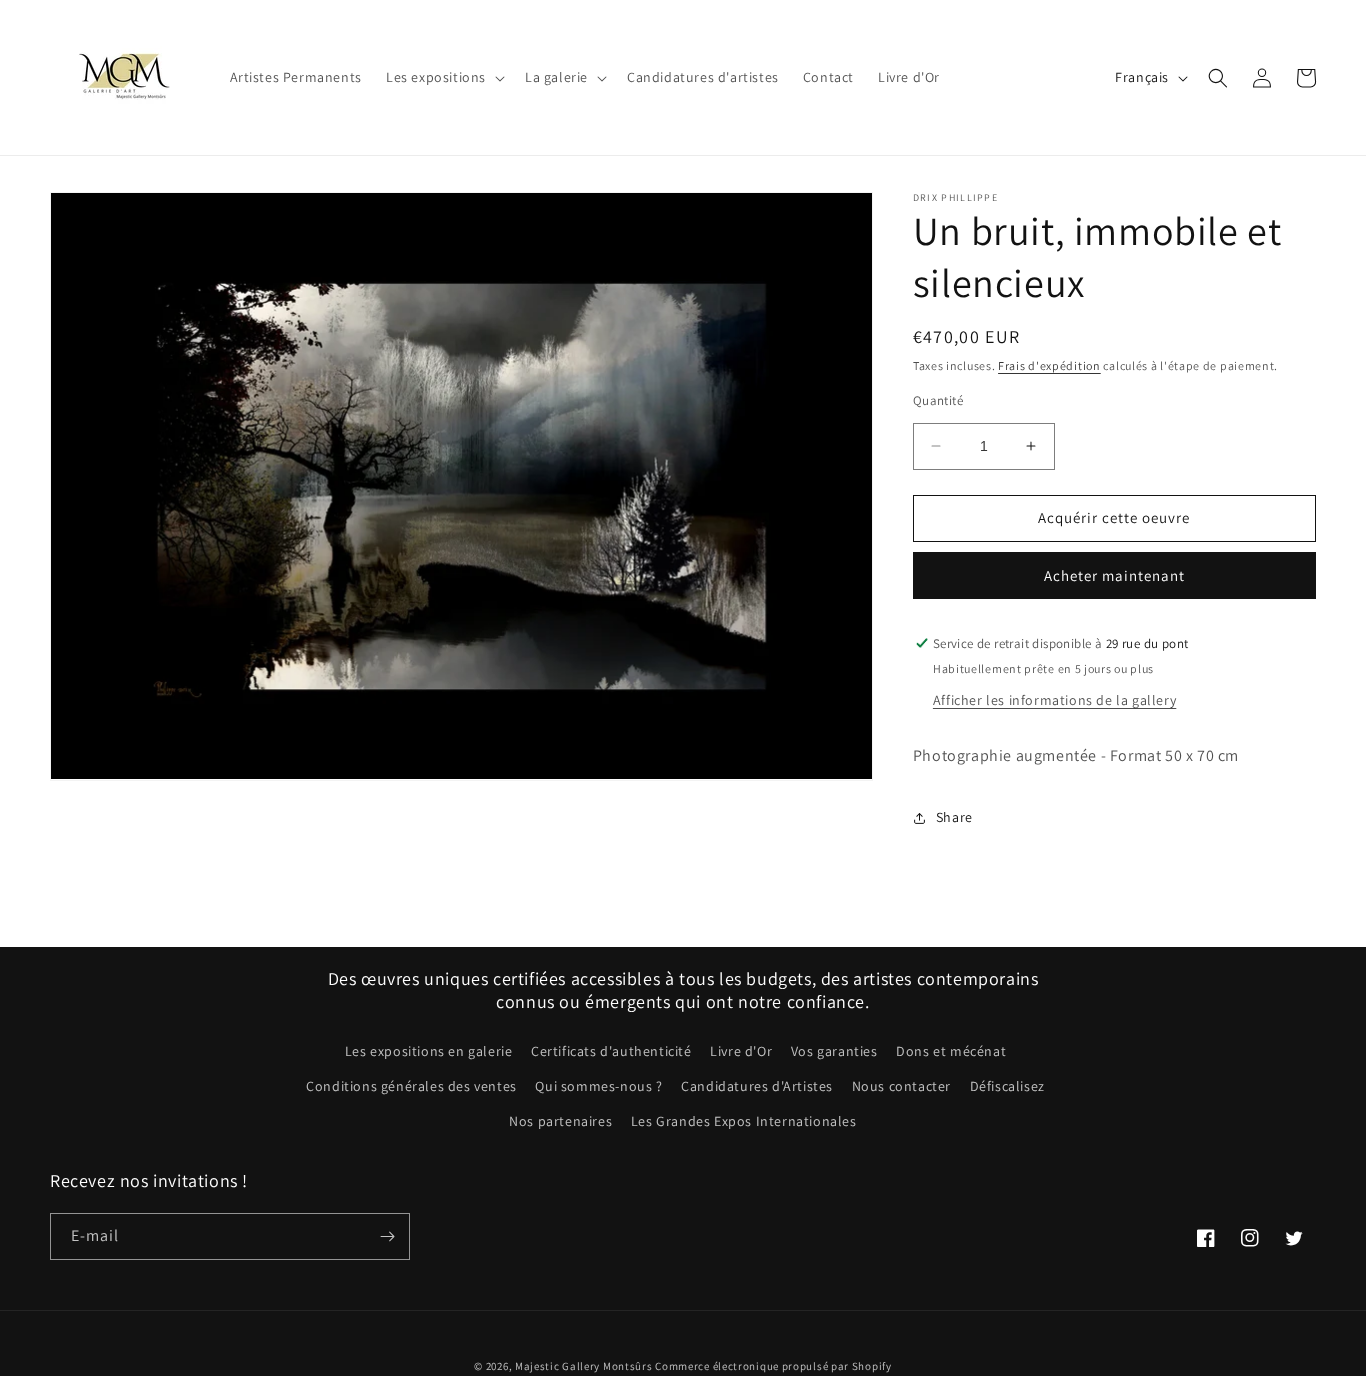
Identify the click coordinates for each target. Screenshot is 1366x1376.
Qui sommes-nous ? (598, 1086)
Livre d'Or (741, 1051)
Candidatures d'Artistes (757, 1086)
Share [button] (954, 817)
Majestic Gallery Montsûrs (584, 1366)
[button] (443, 77)
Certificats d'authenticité (611, 1051)
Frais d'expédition (1049, 365)
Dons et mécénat (951, 1051)
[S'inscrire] (387, 1236)
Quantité (938, 400)
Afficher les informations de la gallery (1054, 700)
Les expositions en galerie (429, 1051)
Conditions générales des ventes (411, 1086)
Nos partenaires (560, 1121)
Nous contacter (901, 1086)
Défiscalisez (1007, 1086)
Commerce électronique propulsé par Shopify (773, 1366)
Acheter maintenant (1114, 575)
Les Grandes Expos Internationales (744, 1121)
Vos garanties (834, 1051)
